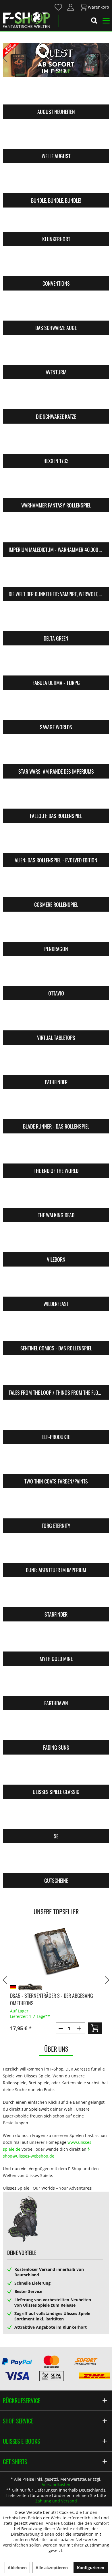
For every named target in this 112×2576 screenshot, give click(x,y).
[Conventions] (56, 265)
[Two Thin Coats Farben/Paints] (56, 1463)
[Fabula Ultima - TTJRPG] (56, 664)
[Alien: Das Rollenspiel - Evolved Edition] (56, 841)
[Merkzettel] (59, 7)
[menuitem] (58, 7)
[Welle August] (56, 137)
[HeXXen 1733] (56, 442)
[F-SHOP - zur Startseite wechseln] (26, 20)
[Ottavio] (56, 975)
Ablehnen (17, 2568)
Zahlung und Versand (56, 2501)
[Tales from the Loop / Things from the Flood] (56, 1374)
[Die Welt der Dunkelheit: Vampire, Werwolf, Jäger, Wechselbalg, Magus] (56, 575)
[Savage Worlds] (56, 708)
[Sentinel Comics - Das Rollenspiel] (56, 1330)
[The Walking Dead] (56, 1196)
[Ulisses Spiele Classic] (56, 1773)
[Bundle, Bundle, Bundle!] (56, 182)
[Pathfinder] (56, 1063)
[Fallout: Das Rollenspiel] (56, 797)
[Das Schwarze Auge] (56, 309)
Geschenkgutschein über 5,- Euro (46, 1989)
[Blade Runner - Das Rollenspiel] (56, 1108)
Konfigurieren (91, 2568)
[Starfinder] (56, 1596)
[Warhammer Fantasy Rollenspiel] (56, 487)
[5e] (56, 1818)
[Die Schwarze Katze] (56, 398)
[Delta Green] (56, 620)
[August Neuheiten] (56, 93)
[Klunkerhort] (56, 220)
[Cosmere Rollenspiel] (56, 886)
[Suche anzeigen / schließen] (94, 21)
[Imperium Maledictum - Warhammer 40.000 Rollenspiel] (56, 531)
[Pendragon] (56, 930)
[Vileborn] (56, 1241)
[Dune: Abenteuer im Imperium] (56, 1551)
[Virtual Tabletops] (56, 1019)
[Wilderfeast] (56, 1285)
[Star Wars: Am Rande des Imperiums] (56, 753)
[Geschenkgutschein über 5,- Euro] (56, 1952)
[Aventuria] (56, 353)
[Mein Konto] (71, 7)
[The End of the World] (56, 1152)
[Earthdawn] (56, 1684)
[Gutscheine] (56, 1862)
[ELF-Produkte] (56, 1418)
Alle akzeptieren (52, 2568)
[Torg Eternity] (56, 1507)
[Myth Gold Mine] (56, 1640)
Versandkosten (56, 2485)
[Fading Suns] (56, 1729)
